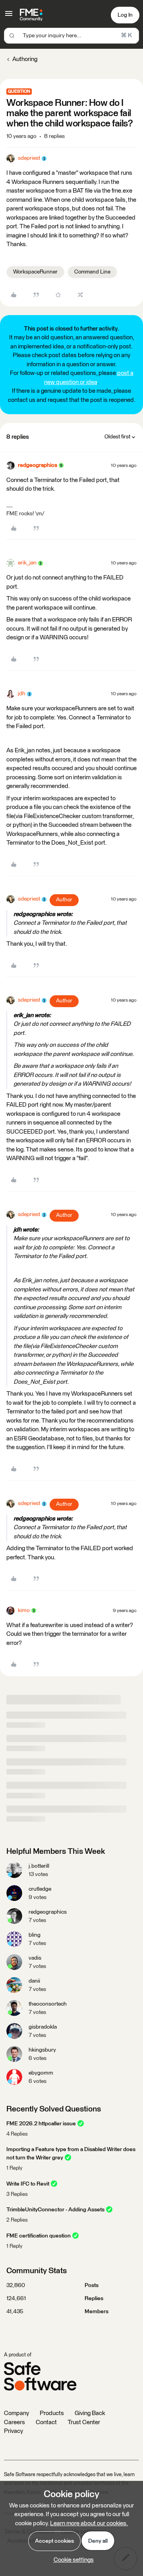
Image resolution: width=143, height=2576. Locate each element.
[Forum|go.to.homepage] (31, 15)
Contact (46, 2422)
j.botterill (39, 1866)
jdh (22, 694)
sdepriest (29, 158)
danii (34, 1981)
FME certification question (39, 2236)
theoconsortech (48, 2004)
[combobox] (71, 36)
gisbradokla (43, 2027)
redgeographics (38, 465)
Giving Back (90, 2413)
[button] (9, 16)
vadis (35, 1958)
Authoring (25, 59)
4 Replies (17, 2134)
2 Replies (17, 2220)
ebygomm (41, 2073)
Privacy (14, 2431)
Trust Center (84, 2422)
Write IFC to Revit (28, 2184)
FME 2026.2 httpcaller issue (41, 2124)
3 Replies (17, 2194)
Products (52, 2413)
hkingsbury (42, 2050)
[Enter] (12, 36)
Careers (14, 2422)
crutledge (40, 1889)
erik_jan (27, 563)
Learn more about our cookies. (89, 2523)
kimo (24, 1610)
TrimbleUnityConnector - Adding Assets (55, 2210)
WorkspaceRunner (35, 272)
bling (35, 1935)
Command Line (92, 272)
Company (16, 2413)
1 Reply (14, 2168)
